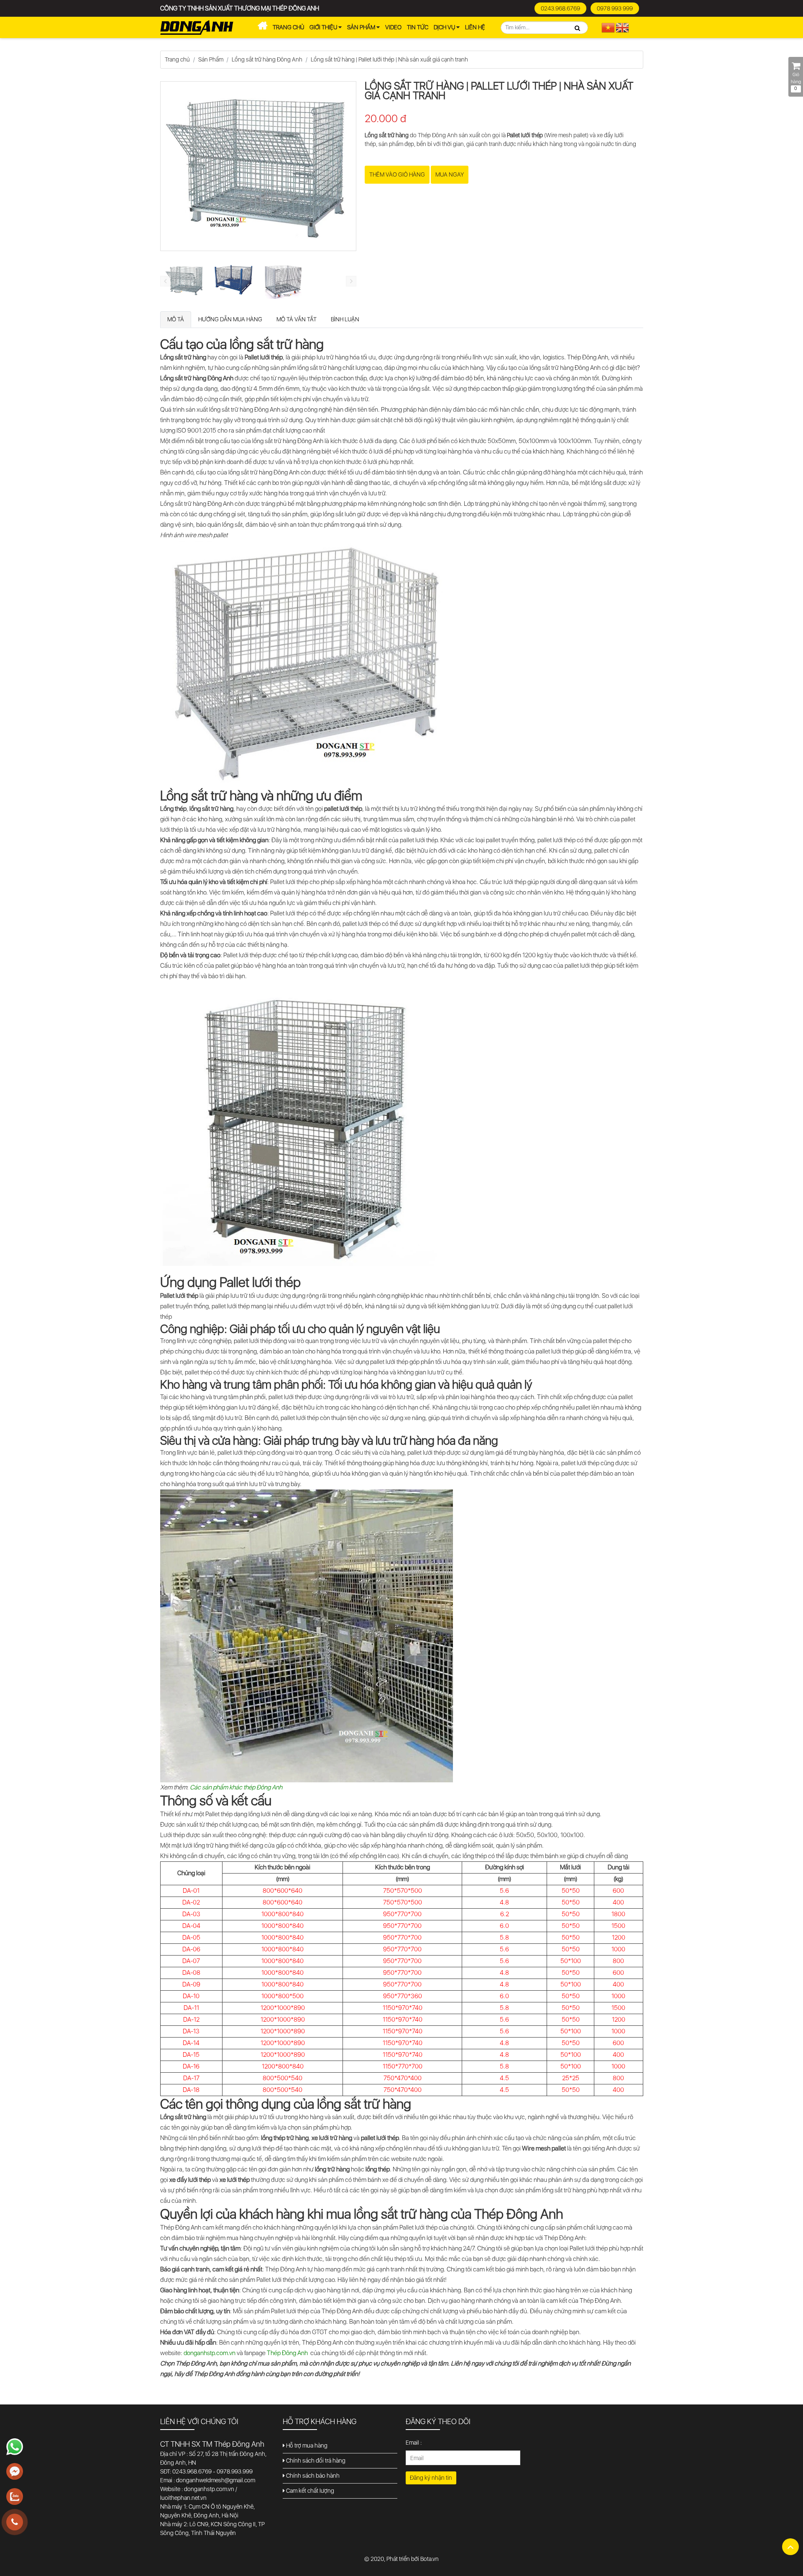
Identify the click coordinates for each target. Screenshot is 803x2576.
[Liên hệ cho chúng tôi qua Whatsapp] (15, 2447)
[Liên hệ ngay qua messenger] (15, 2472)
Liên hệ (475, 27)
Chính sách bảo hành (312, 2476)
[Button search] (578, 28)
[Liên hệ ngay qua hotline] (15, 2522)
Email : (414, 2443)
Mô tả (176, 319)
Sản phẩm (362, 27)
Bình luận (345, 319)
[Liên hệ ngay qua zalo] (15, 2497)
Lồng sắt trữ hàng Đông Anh (267, 59)
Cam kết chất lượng (309, 2491)
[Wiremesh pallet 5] (185, 281)
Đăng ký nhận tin (431, 2478)
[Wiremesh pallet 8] (283, 281)
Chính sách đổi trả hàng (315, 2461)
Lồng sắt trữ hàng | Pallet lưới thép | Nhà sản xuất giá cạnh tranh (389, 59)
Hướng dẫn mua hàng (230, 319)
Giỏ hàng (796, 82)
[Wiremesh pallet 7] (234, 280)
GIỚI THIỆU (324, 27)
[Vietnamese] (609, 27)
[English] (623, 27)
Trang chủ (288, 27)
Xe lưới (262, 28)
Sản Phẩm (211, 59)
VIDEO (393, 27)
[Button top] (790, 2547)
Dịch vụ (445, 27)
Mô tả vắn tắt (297, 319)
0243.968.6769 (560, 8)
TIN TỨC (418, 27)
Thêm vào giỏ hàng (397, 174)
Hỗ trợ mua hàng (306, 2445)
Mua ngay (450, 174)
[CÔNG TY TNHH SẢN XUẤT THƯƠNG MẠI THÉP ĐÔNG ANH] (197, 27)
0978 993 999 (615, 8)
